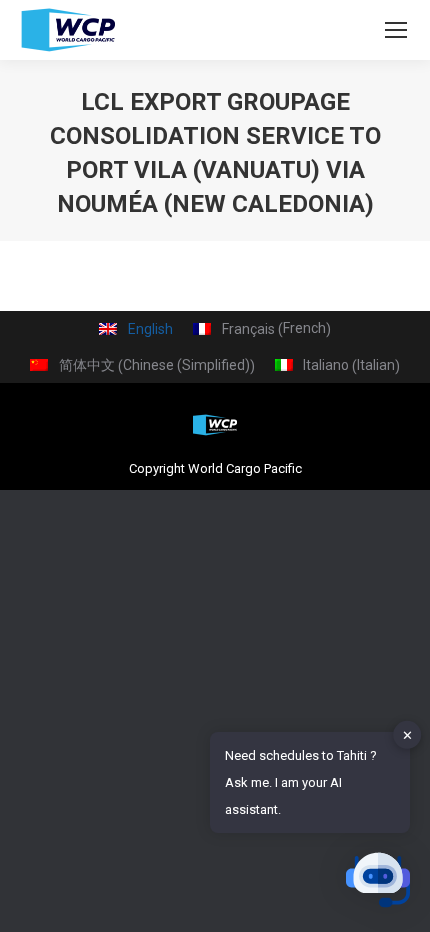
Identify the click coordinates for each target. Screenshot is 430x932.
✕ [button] (407, 734)
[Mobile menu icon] (396, 30)
